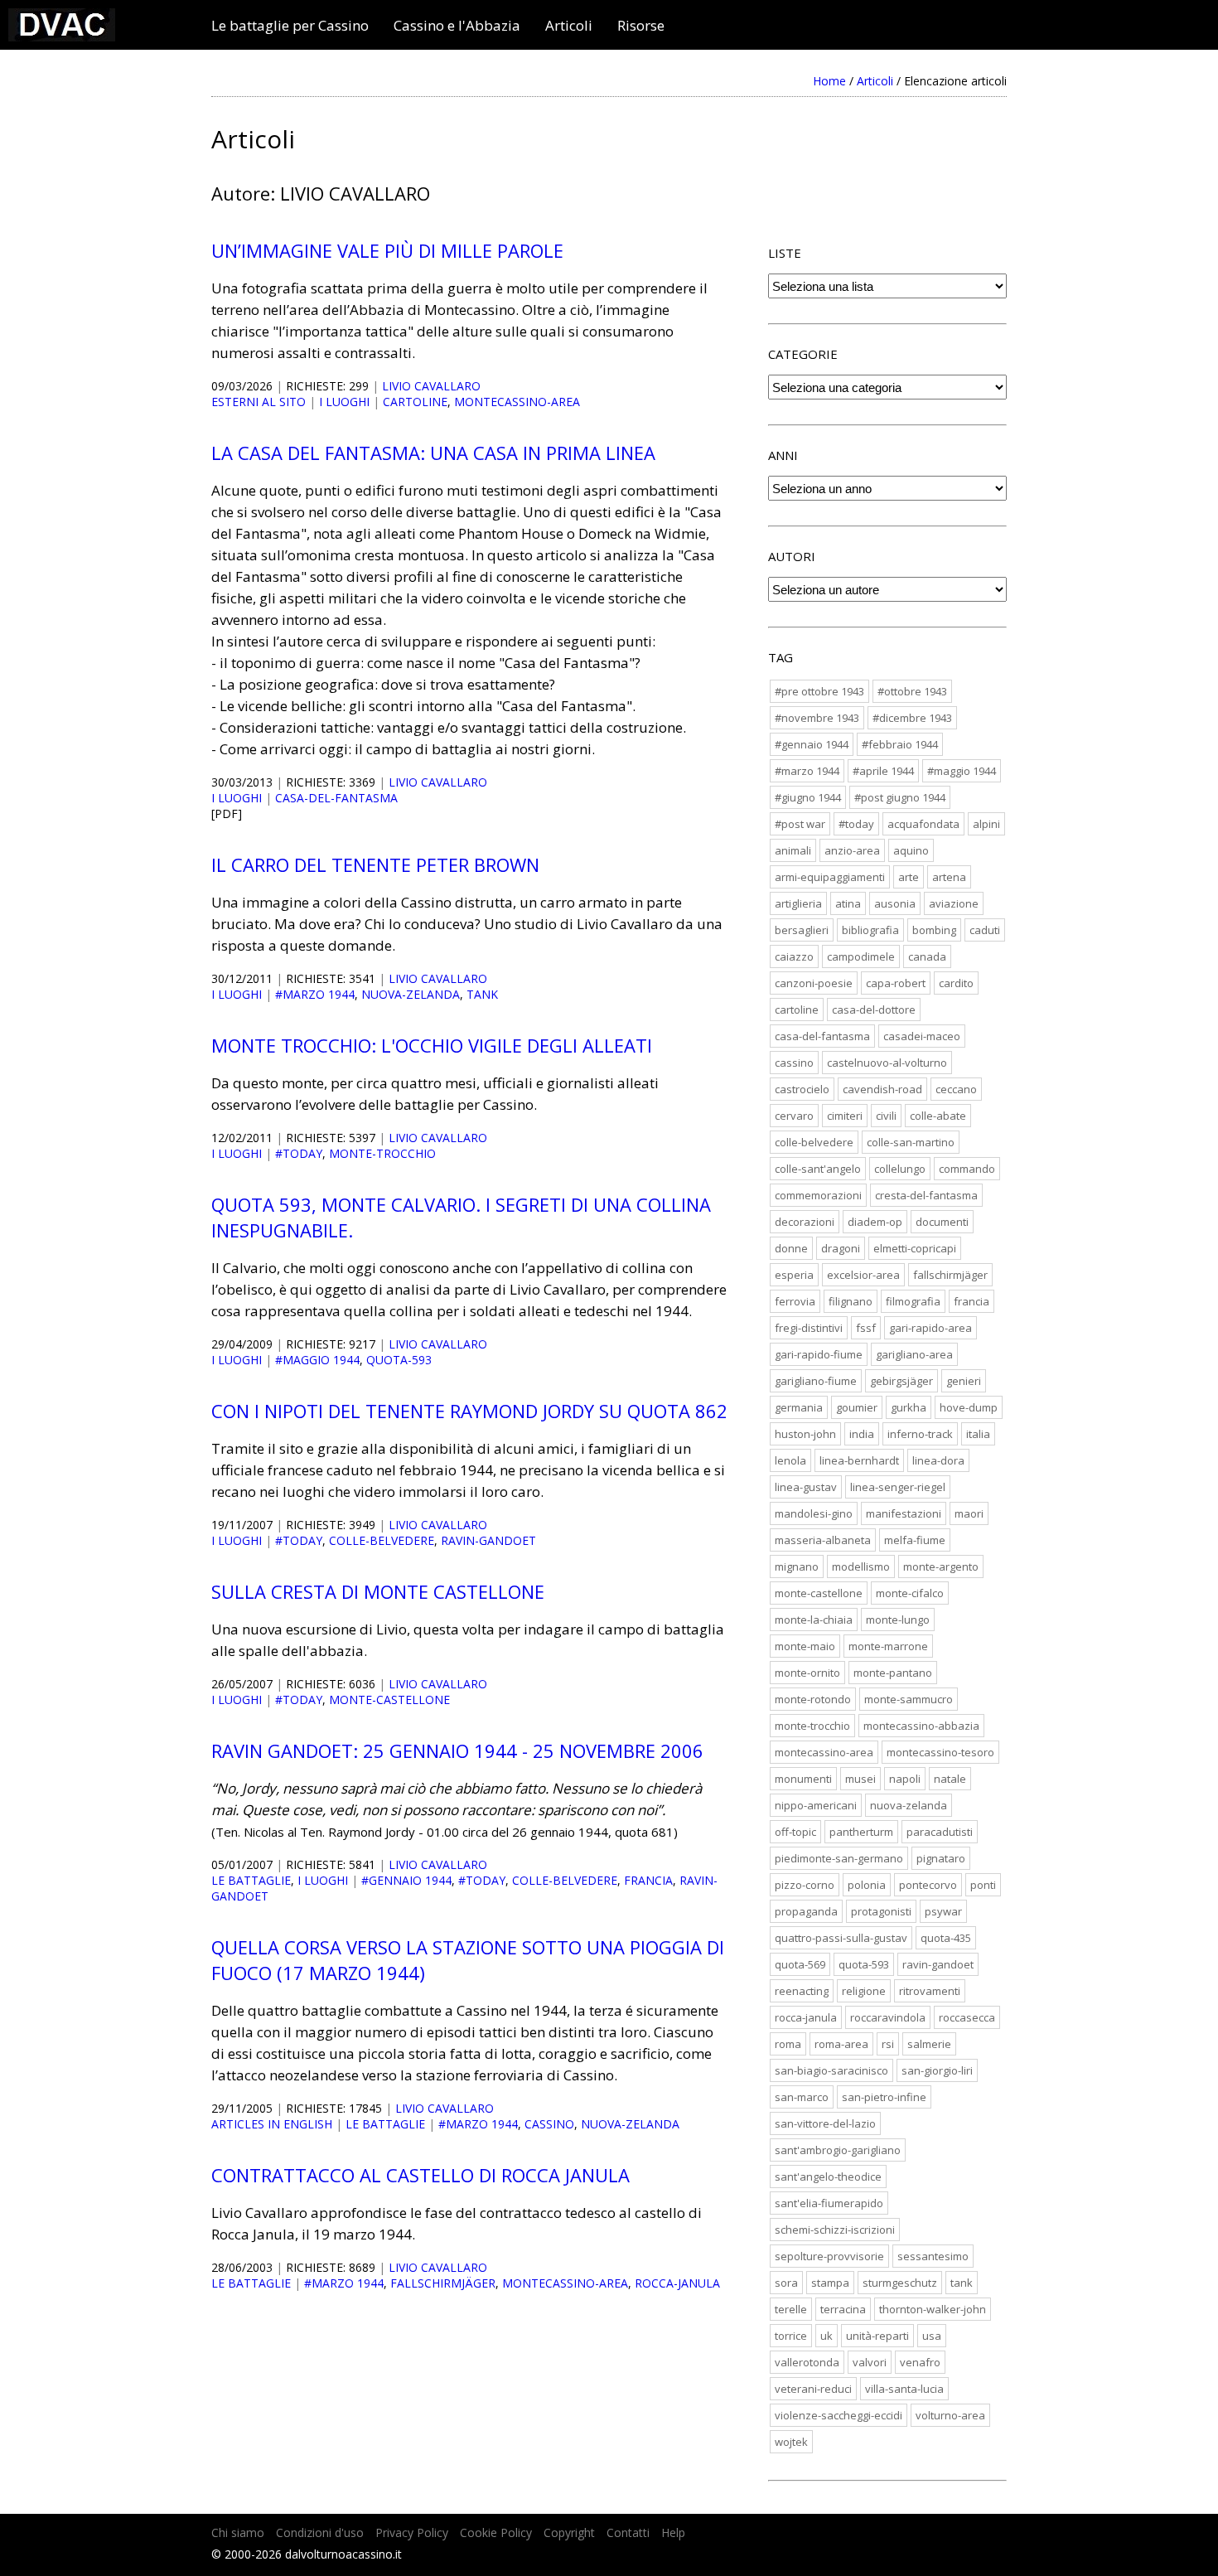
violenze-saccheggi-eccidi (839, 2415)
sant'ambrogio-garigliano (838, 2150)
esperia (794, 1275)
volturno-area (950, 2415)
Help (673, 2532)
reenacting (802, 1991)
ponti (983, 1885)
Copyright (569, 2532)
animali (793, 850)
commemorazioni (818, 1195)
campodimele (861, 956)
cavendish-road (882, 1089)
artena (949, 877)
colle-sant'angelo (818, 1169)
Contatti (628, 2532)
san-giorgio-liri (937, 2070)
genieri (964, 1381)
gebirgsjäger (901, 1381)
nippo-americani (816, 1805)
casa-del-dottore (874, 1010)
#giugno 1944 (808, 797)
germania (799, 1407)
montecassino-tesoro (940, 1752)
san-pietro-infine (884, 2097)
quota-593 (399, 1360)
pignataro (941, 1858)
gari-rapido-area (930, 1328)
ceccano (956, 1089)
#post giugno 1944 (900, 797)
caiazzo (794, 956)
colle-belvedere (382, 1540)
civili (886, 1116)
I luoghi (344, 402)
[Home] (62, 36)
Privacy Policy (412, 2532)
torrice (791, 2336)
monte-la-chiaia (814, 1620)
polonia (867, 1885)
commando (967, 1169)
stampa (830, 2283)
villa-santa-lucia (904, 2389)
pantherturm (861, 1832)
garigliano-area (914, 1354)
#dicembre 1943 (912, 718)
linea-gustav (806, 1487)
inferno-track (920, 1434)
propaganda (806, 1911)
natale (950, 1779)
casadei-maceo (922, 1036)
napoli (905, 1779)
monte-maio (805, 1646)
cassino (549, 2124)
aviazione (954, 903)
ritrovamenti (930, 1991)
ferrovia (795, 1301)
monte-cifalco (910, 1593)
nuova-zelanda (411, 994)
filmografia (913, 1301)
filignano (851, 1301)
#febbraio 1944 (900, 744)
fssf (866, 1328)
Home (829, 81)
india (862, 1434)
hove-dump (969, 1407)
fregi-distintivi (809, 1328)
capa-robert (896, 983)
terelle (791, 2309)
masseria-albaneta (823, 1540)
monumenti (803, 1779)
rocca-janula (677, 2283)
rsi (888, 2044)
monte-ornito (807, 1673)
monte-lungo (898, 1620)
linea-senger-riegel (898, 1487)
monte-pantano (893, 1673)
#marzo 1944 (315, 994)
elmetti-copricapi (915, 1248)
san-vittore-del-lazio (825, 2123)
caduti (985, 930)
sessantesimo (933, 2256)
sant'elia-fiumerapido (829, 2203)
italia (978, 1434)
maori (969, 1513)
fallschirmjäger (443, 2283)
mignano (797, 1566)
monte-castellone (389, 1700)
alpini (986, 824)
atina (848, 903)
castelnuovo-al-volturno (887, 1063)
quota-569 (800, 1964)
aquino (911, 850)
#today (299, 1153)
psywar (943, 1911)
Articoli (569, 26)
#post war (800, 824)
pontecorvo (928, 1885)
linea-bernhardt (859, 1460)
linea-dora (938, 1460)
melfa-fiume (915, 1540)
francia (648, 1880)
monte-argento (941, 1566)
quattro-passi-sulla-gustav (841, 1938)
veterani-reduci (813, 2389)
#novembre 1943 (817, 718)
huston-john (805, 1434)
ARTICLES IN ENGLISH (272, 2124)
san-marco (802, 2097)
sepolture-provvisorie (829, 2256)
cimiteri (845, 1116)
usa (932, 2336)
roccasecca (967, 2017)
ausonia (895, 903)
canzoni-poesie (814, 983)
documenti (942, 1222)
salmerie (929, 2044)
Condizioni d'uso (320, 2532)
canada (927, 956)
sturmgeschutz (900, 2283)
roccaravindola (888, 2017)
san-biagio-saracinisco (831, 2070)
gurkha (909, 1407)
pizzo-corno (805, 1885)
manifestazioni (904, 1513)
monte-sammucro (909, 1699)
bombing (934, 930)
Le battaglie (251, 1880)
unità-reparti (877, 2336)
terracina (843, 2309)
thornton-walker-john (933, 2309)
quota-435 (946, 1938)
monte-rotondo (813, 1699)
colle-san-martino (911, 1142)
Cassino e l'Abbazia (457, 26)
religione (864, 1991)
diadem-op (875, 1222)
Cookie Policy (496, 2532)
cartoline (415, 402)
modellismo (861, 1566)
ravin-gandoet (488, 1540)
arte (909, 877)
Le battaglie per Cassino (290, 26)
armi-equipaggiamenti (830, 877)
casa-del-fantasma (336, 798)
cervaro (794, 1116)
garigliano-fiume (816, 1381)
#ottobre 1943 (912, 691)
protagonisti (881, 1911)
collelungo (900, 1169)
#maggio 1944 (317, 1360)
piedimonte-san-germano (839, 1858)
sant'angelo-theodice (828, 2177)
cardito (956, 983)
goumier (857, 1407)
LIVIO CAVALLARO (431, 386)
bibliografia (870, 930)
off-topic (795, 1832)
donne (791, 1248)
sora (786, 2283)
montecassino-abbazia (921, 1726)
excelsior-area (863, 1275)
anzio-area (852, 850)
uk (826, 2336)
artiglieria (798, 903)
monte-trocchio (382, 1153)
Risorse (641, 26)
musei (860, 1779)
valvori (870, 2362)
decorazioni (805, 1222)
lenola (790, 1460)
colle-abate (938, 1116)
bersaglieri (802, 930)
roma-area (841, 2044)
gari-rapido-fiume (819, 1354)
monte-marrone (888, 1646)
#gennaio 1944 (406, 1880)
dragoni (841, 1248)
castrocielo (802, 1089)
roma (788, 2044)
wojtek (791, 2442)
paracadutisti (940, 1832)
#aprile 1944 (883, 771)
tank (482, 994)
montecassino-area (517, 402)
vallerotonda (807, 2362)
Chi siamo (238, 2532)
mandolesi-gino (814, 1513)
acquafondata (923, 824)
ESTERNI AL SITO (259, 402)
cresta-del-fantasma (926, 1195)
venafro (920, 2362)
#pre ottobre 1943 (819, 691)
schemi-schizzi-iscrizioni (835, 2230)
